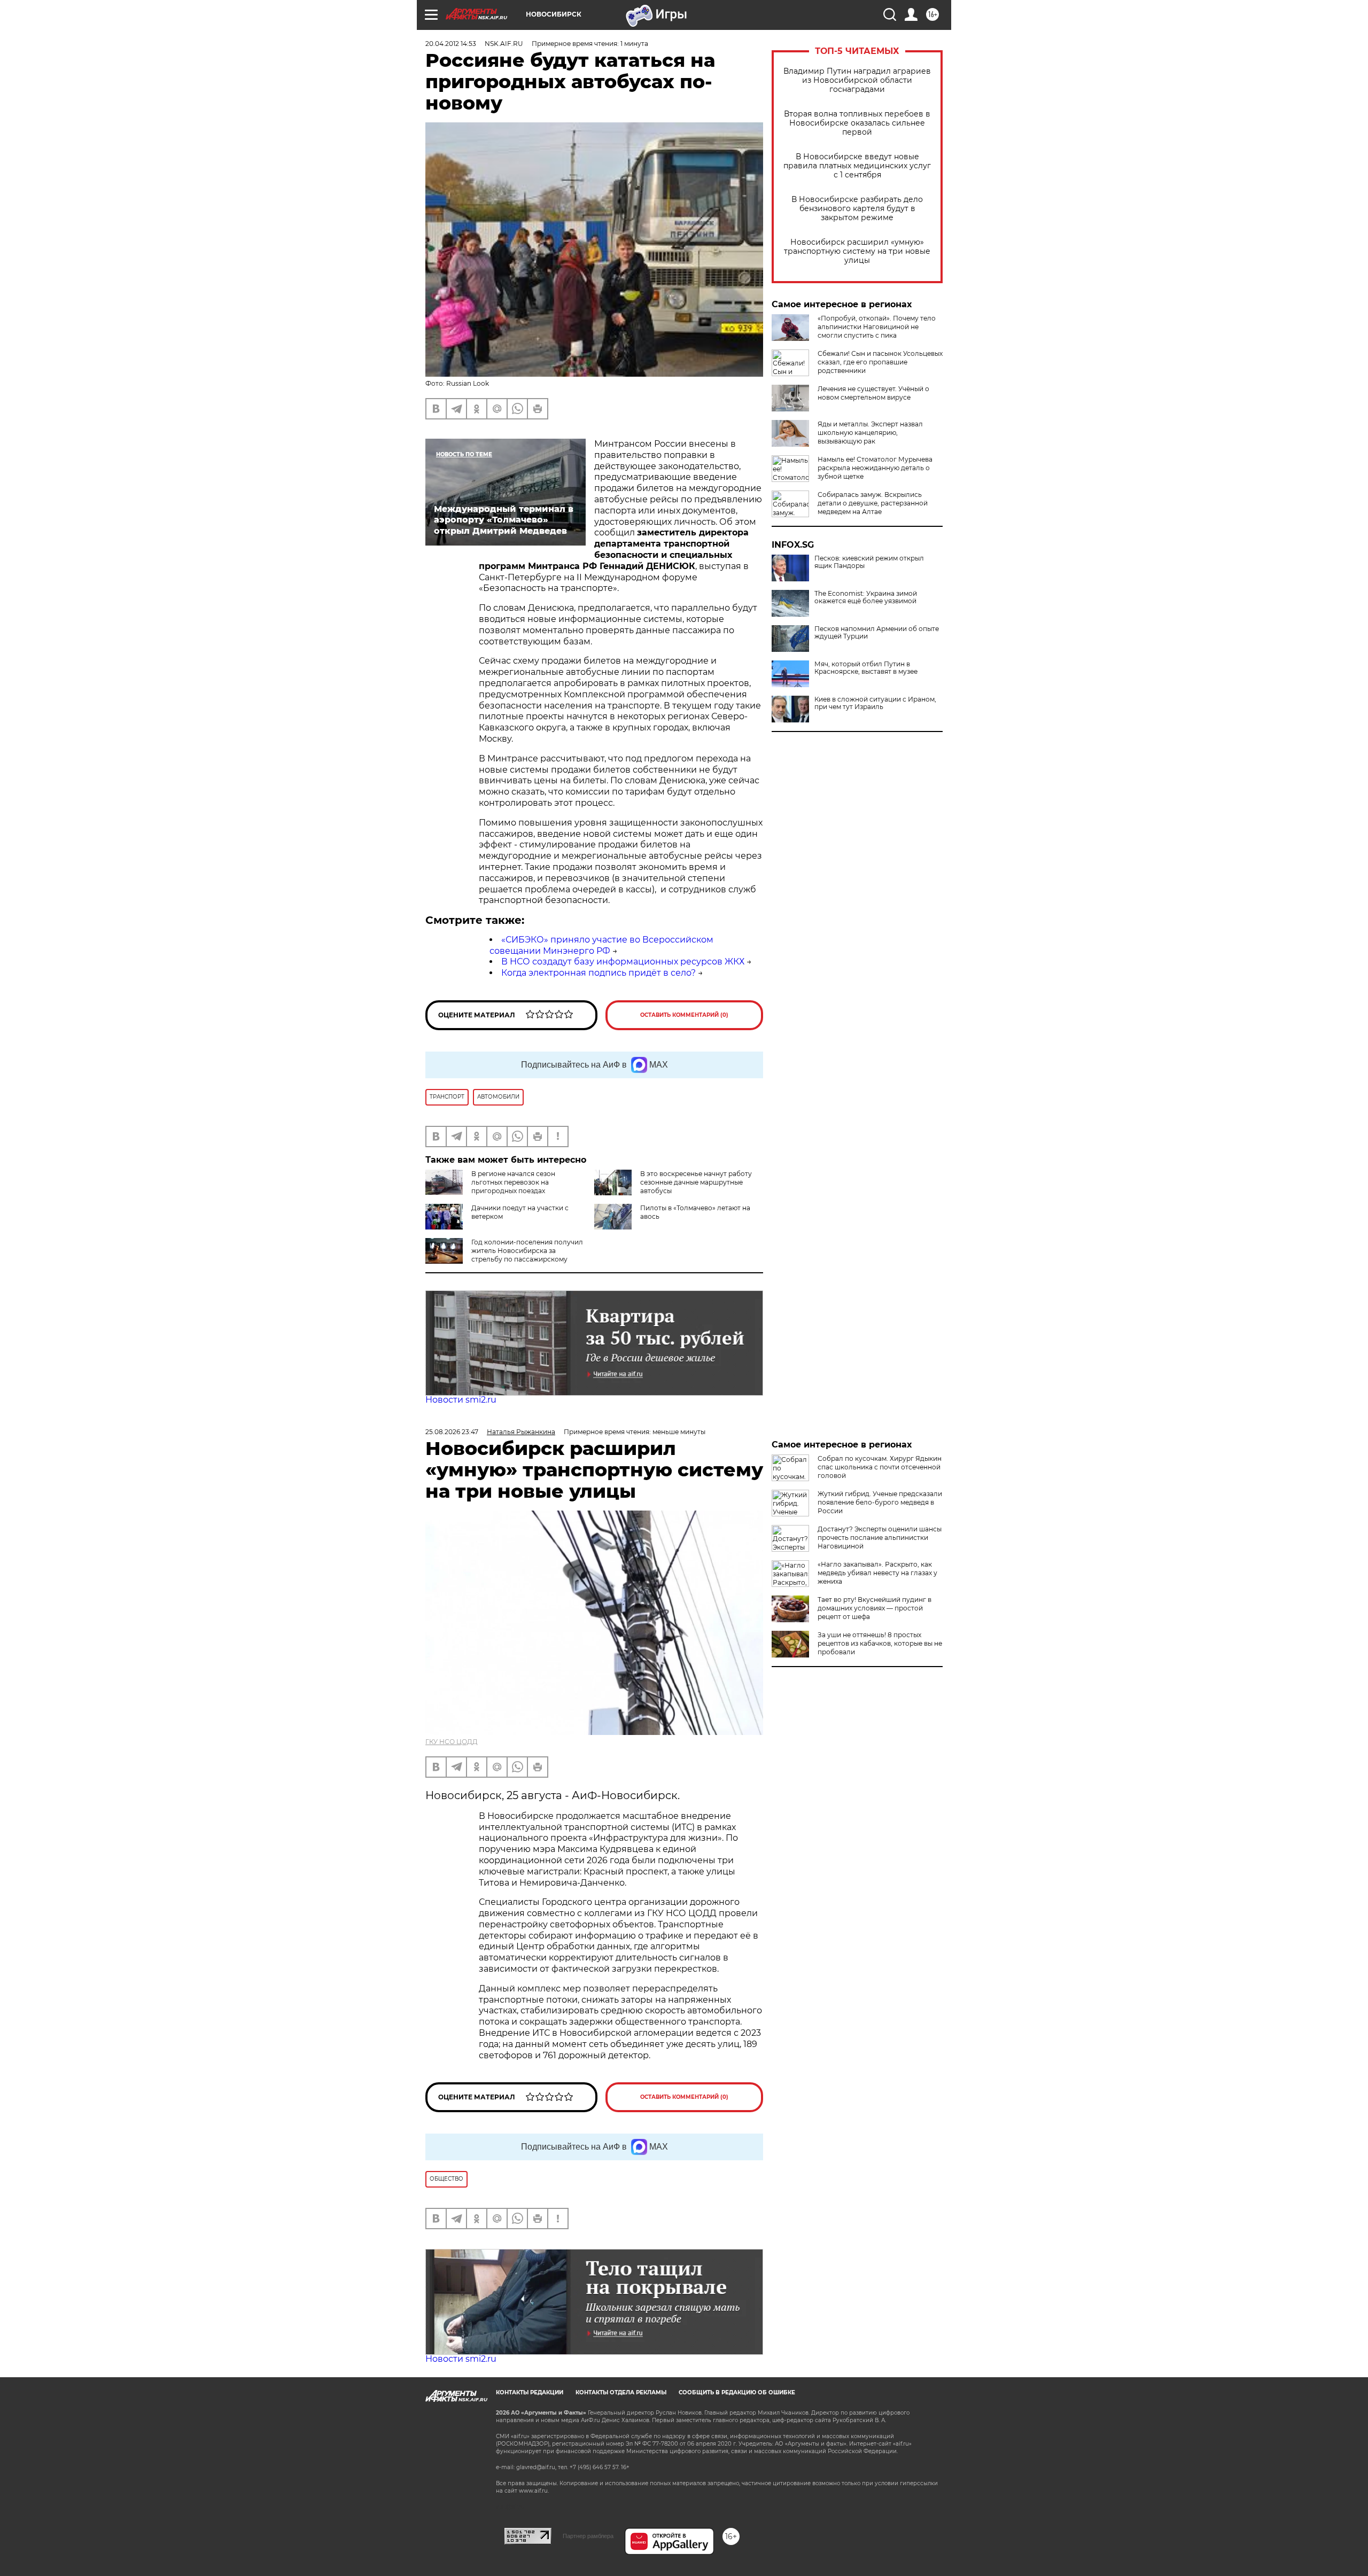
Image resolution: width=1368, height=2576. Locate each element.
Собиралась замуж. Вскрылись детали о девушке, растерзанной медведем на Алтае (873, 503)
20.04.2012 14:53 (451, 44)
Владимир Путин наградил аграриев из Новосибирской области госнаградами (857, 80)
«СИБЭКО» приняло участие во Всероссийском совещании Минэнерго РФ (601, 945)
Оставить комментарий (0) (684, 1015)
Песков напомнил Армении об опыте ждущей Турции (877, 633)
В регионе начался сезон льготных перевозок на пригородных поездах (513, 1182)
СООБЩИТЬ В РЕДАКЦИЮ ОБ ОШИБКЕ (737, 2392)
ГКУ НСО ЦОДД (452, 1742)
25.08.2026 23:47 (452, 1432)
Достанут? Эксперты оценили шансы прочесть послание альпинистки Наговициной (880, 1538)
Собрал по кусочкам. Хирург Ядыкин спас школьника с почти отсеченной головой (880, 1467)
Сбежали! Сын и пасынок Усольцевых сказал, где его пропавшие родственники (880, 362)
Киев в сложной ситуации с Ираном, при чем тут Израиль (875, 703)
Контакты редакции (530, 2392)
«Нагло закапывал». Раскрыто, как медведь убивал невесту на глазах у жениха (877, 1573)
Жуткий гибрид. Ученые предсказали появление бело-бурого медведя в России (880, 1502)
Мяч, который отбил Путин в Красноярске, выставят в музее (866, 668)
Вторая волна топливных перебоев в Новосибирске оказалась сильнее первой (857, 123)
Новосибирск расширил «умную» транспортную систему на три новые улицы (857, 251)
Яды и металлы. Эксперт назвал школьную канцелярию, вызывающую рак (870, 433)
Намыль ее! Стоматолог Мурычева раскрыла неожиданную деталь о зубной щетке (875, 468)
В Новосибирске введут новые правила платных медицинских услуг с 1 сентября (857, 166)
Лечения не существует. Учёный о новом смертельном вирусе (873, 393)
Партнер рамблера (588, 2536)
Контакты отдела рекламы (621, 2392)
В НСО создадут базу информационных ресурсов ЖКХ (623, 962)
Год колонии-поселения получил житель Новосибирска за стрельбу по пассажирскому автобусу (527, 1255)
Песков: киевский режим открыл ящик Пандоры (869, 562)
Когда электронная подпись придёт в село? (598, 973)
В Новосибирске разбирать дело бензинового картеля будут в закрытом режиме (857, 209)
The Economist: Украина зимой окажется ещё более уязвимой (866, 597)
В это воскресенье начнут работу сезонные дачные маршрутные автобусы (696, 1182)
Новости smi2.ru (461, 1400)
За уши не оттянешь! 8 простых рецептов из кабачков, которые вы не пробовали (880, 1643)
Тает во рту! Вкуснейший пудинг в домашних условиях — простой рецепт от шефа (875, 1608)
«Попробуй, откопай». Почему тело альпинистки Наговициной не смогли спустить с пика (877, 327)
